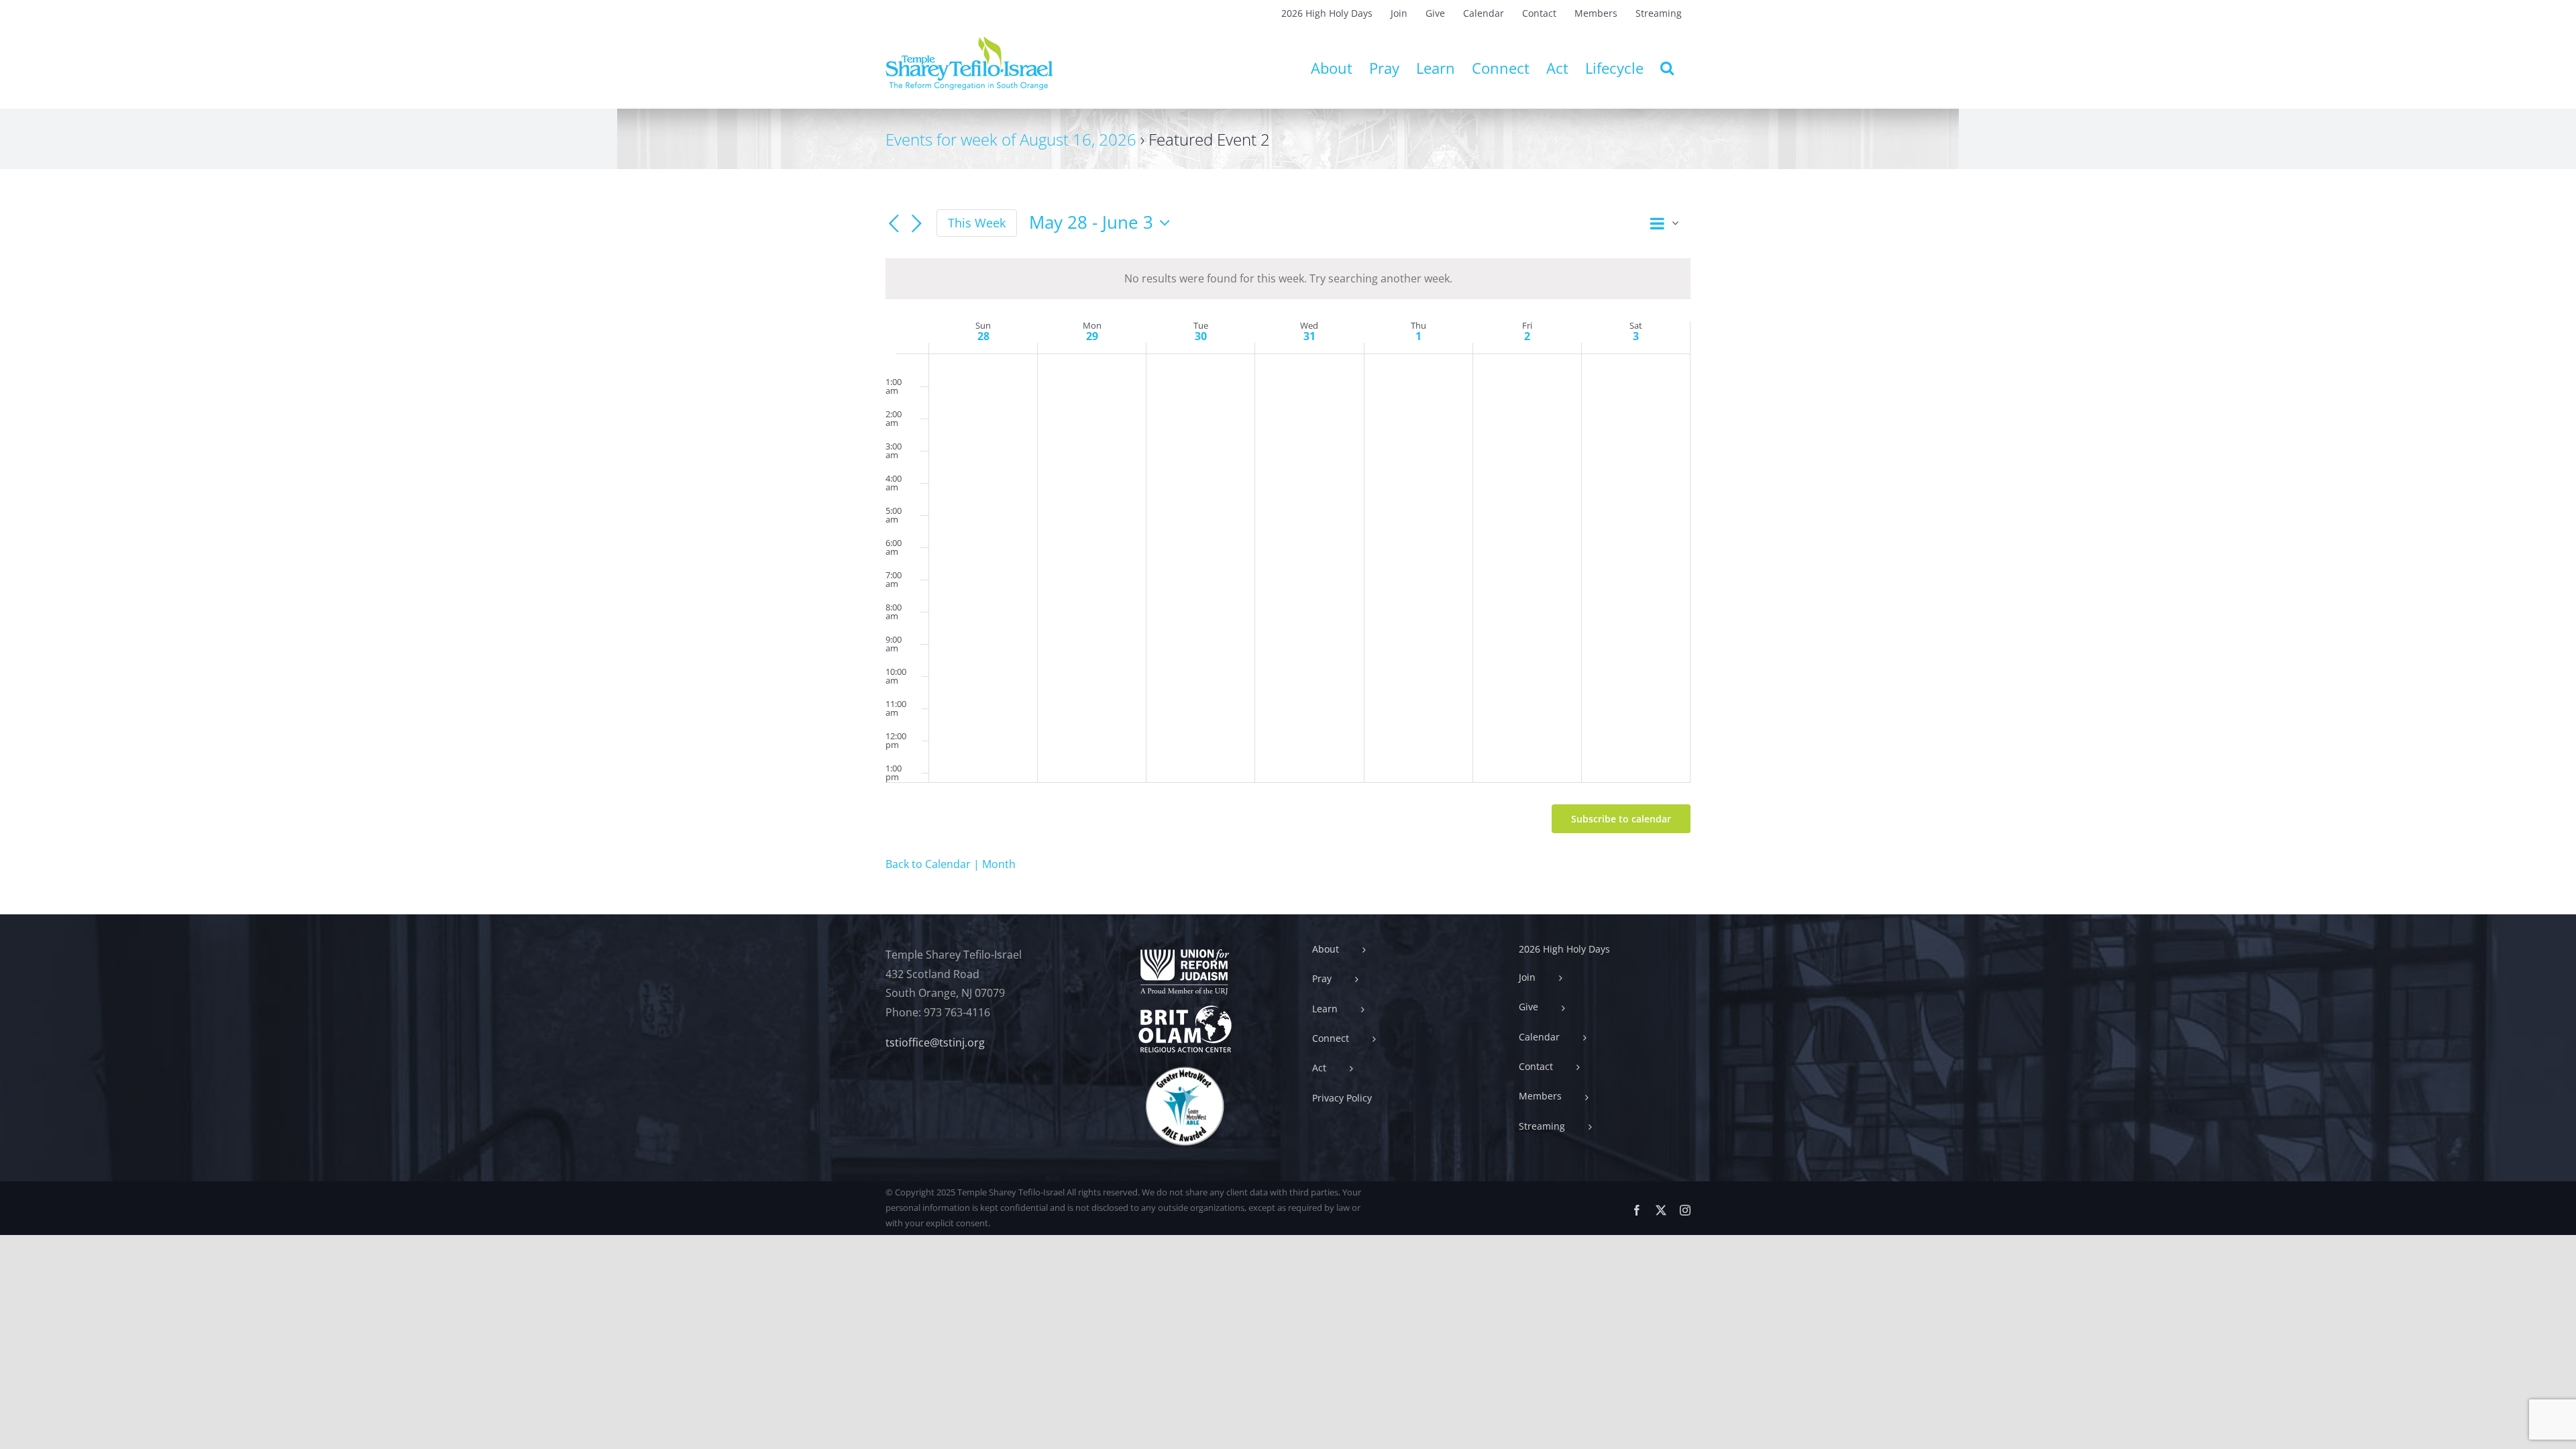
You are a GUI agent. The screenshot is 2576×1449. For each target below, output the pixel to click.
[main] (1288, 542)
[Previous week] (894, 224)
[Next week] (916, 224)
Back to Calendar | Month (951, 864)
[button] (1667, 68)
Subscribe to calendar (1621, 819)
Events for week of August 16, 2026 (1011, 139)
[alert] (1288, 279)
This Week (977, 223)
